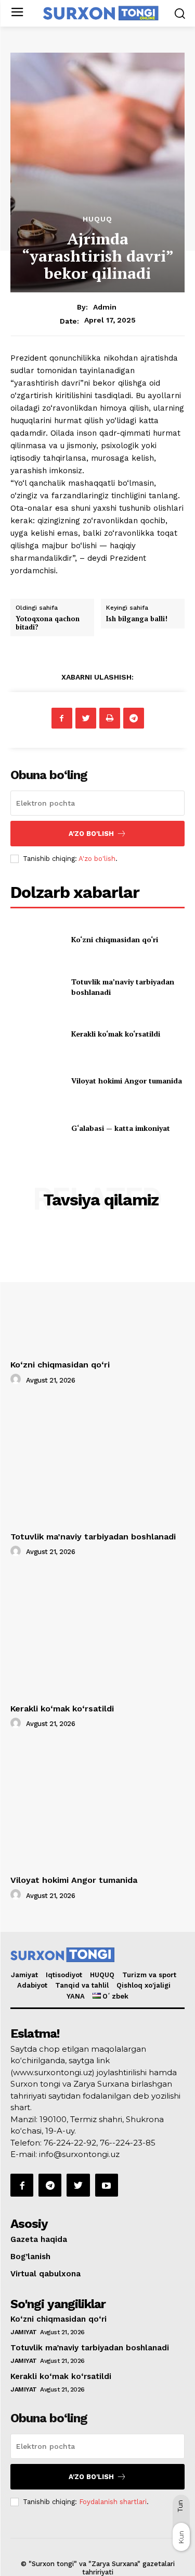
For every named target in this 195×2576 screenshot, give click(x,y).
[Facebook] (62, 718)
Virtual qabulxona (45, 2274)
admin (105, 307)
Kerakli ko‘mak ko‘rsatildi (116, 1034)
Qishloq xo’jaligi (144, 1985)
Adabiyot (32, 1985)
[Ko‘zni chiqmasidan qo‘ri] (37, 940)
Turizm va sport (149, 1975)
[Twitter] (86, 718)
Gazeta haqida (39, 2239)
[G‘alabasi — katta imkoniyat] (37, 1128)
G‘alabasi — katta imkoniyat (121, 1128)
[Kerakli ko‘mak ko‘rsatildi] (37, 1034)
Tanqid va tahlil (82, 1985)
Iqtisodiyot (64, 1975)
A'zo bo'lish (97, 859)
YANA (76, 1996)
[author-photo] (17, 1379)
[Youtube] (107, 2185)
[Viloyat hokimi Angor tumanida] (37, 1081)
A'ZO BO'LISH (91, 834)
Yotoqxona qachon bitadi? (48, 623)
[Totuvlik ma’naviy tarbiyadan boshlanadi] (37, 987)
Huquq (97, 219)
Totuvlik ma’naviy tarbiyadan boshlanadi (93, 1537)
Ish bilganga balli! (137, 619)
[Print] (110, 718)
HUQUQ (102, 1975)
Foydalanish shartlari (113, 2502)
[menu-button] (17, 13)
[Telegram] (134, 718)
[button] (180, 13)
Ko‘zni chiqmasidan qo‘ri (115, 939)
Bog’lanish (30, 2257)
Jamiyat (24, 1975)
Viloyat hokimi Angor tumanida (127, 1081)
